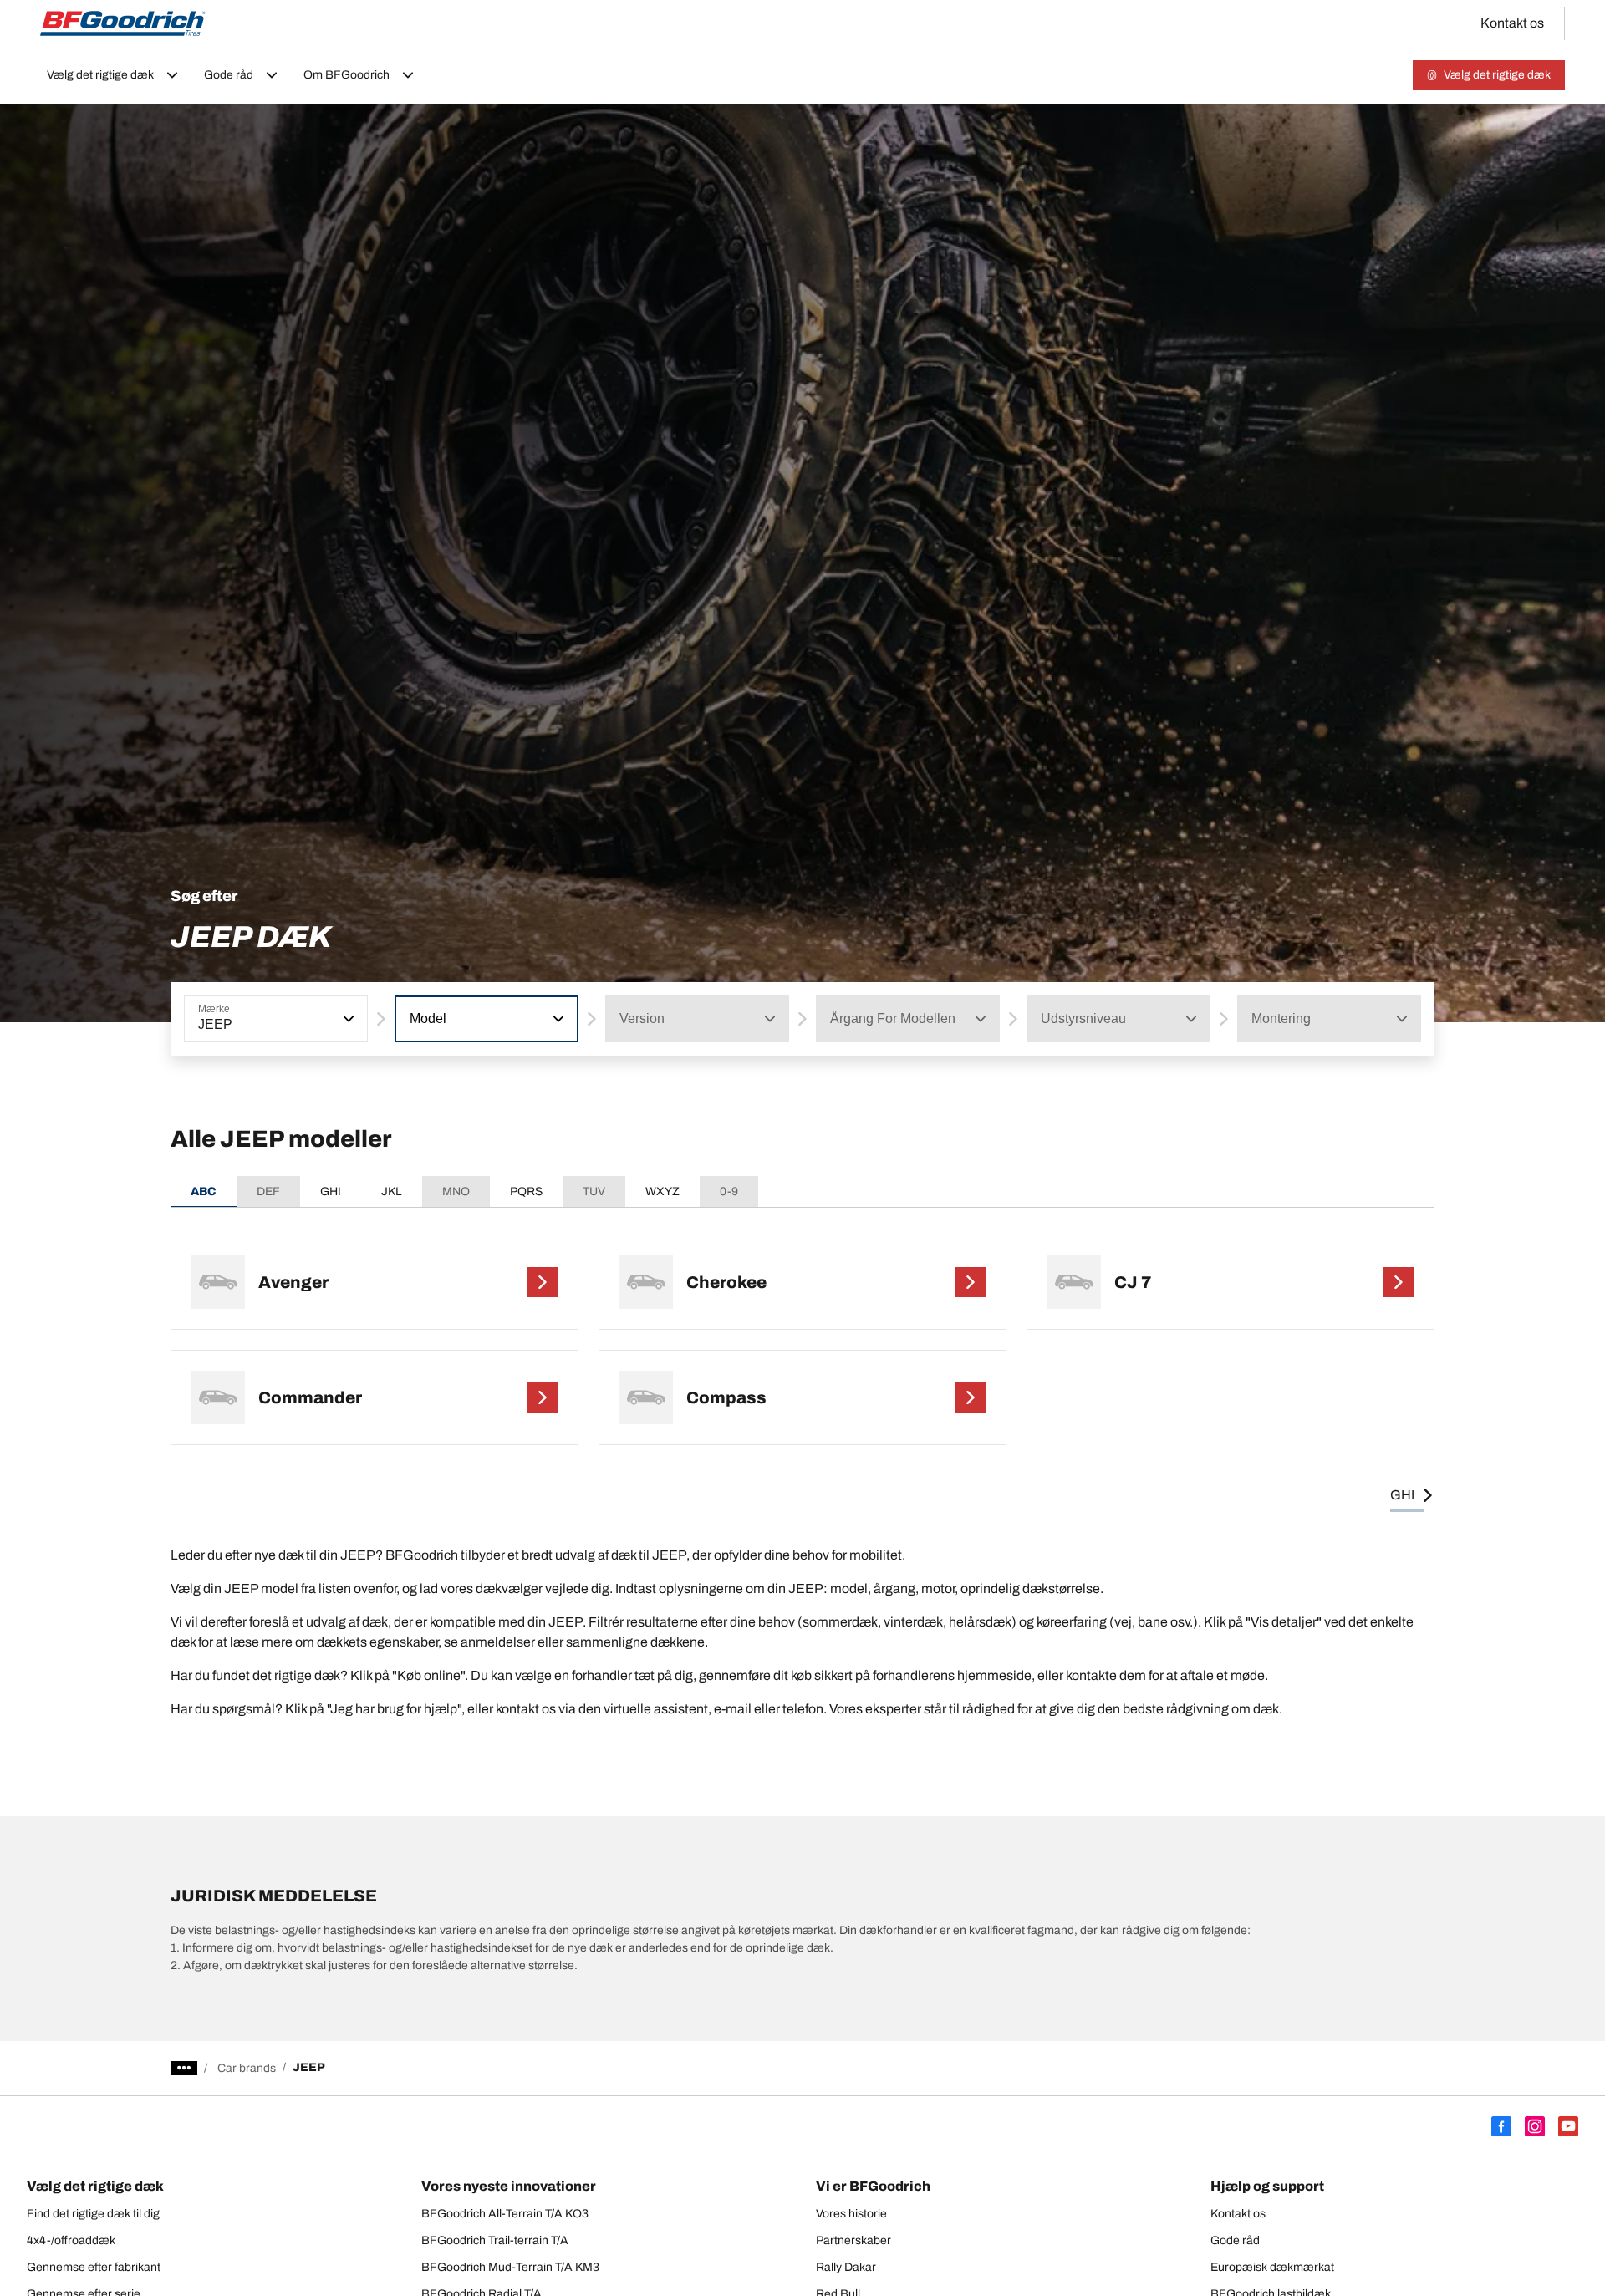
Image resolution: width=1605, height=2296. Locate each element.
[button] (347, 1019)
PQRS (526, 1191)
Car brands (247, 2068)
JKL (392, 1191)
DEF (268, 1191)
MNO (456, 1191)
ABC (204, 1191)
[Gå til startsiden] (123, 23)
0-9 (729, 1191)
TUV (594, 1191)
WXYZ (662, 1191)
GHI (331, 1191)
